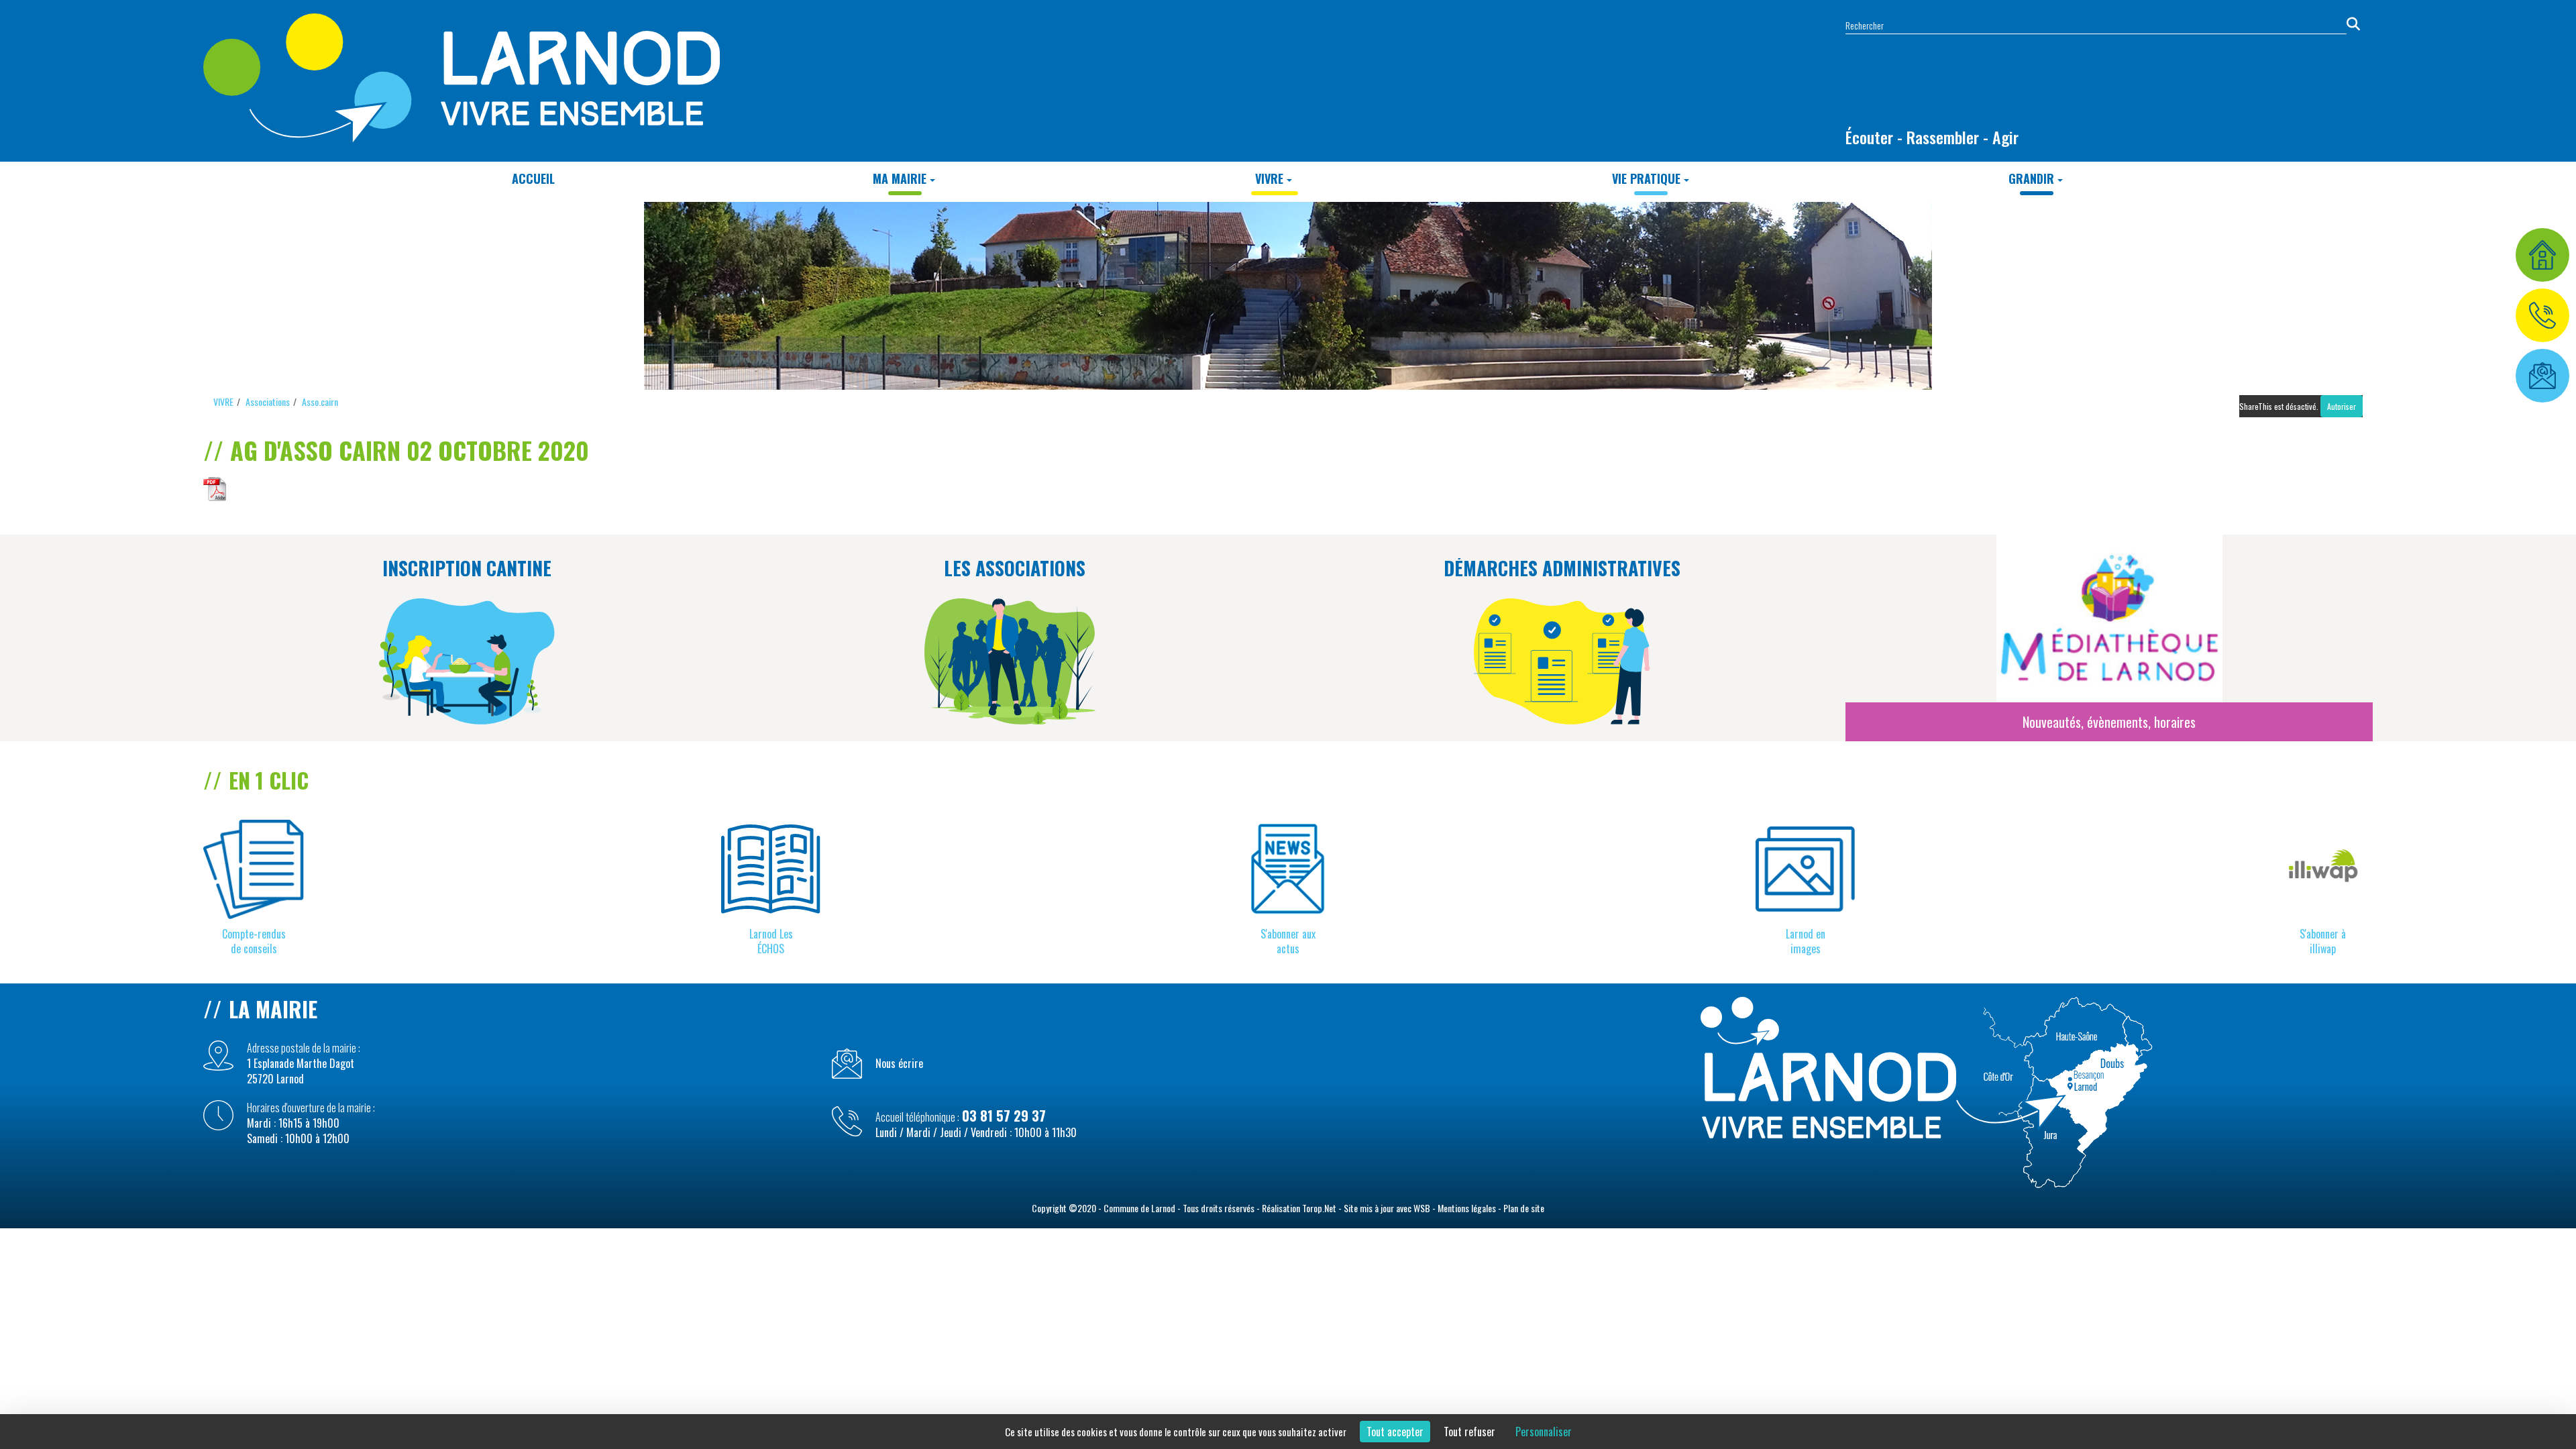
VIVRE (1269, 178)
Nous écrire (899, 1064)
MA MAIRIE (900, 178)
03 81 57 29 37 (1004, 1116)
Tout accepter (1395, 1432)
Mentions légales (1467, 1208)
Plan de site (1524, 1208)
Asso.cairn (320, 401)
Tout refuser (1469, 1432)
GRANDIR (2031, 178)
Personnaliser (1544, 1432)
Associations (268, 401)
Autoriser (2342, 406)
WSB (1422, 1208)
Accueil (533, 178)
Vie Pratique (1646, 178)
